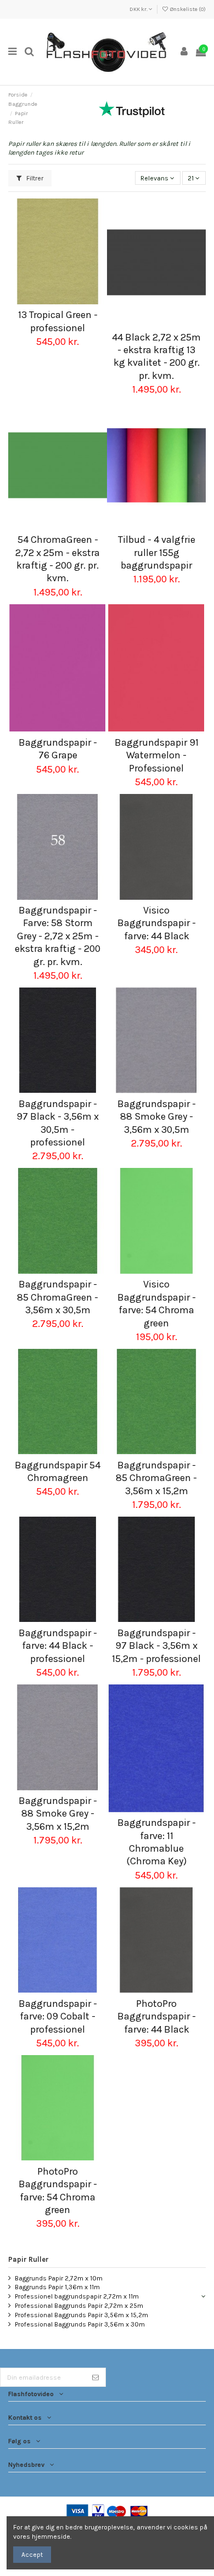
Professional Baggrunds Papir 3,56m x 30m (80, 2324)
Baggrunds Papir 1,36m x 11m (57, 2287)
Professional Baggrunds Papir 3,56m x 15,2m (81, 2315)
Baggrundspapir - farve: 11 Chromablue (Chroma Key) (157, 1842)
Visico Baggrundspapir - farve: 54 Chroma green (157, 1303)
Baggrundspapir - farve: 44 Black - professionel (58, 1646)
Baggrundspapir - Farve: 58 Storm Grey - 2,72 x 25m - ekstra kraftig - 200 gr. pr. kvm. (58, 936)
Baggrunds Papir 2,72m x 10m (59, 2278)
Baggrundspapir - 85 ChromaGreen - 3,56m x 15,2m (156, 1478)
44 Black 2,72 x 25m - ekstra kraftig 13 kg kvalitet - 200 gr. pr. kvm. (156, 356)
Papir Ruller (29, 2259)
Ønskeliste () (187, 9)
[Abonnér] (95, 2377)
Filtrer (34, 178)
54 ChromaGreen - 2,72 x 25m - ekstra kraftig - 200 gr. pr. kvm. (58, 559)
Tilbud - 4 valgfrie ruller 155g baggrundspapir (157, 552)
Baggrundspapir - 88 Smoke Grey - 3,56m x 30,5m (157, 1117)
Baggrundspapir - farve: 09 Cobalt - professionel (58, 2016)
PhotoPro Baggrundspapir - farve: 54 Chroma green (58, 2191)
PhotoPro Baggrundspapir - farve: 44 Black (157, 2016)
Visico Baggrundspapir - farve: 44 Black (157, 923)
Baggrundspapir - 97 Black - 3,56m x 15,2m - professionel (156, 1646)
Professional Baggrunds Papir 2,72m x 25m (79, 2306)
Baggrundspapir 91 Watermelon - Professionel (157, 755)
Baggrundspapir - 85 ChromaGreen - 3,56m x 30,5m (58, 1297)
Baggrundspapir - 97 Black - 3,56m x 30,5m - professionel (58, 1123)
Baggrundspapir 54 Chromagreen (58, 1471)
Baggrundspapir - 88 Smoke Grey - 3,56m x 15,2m (58, 1814)
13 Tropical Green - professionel (58, 321)
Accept (32, 2555)
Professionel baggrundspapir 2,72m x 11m (77, 2296)
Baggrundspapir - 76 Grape (58, 749)
